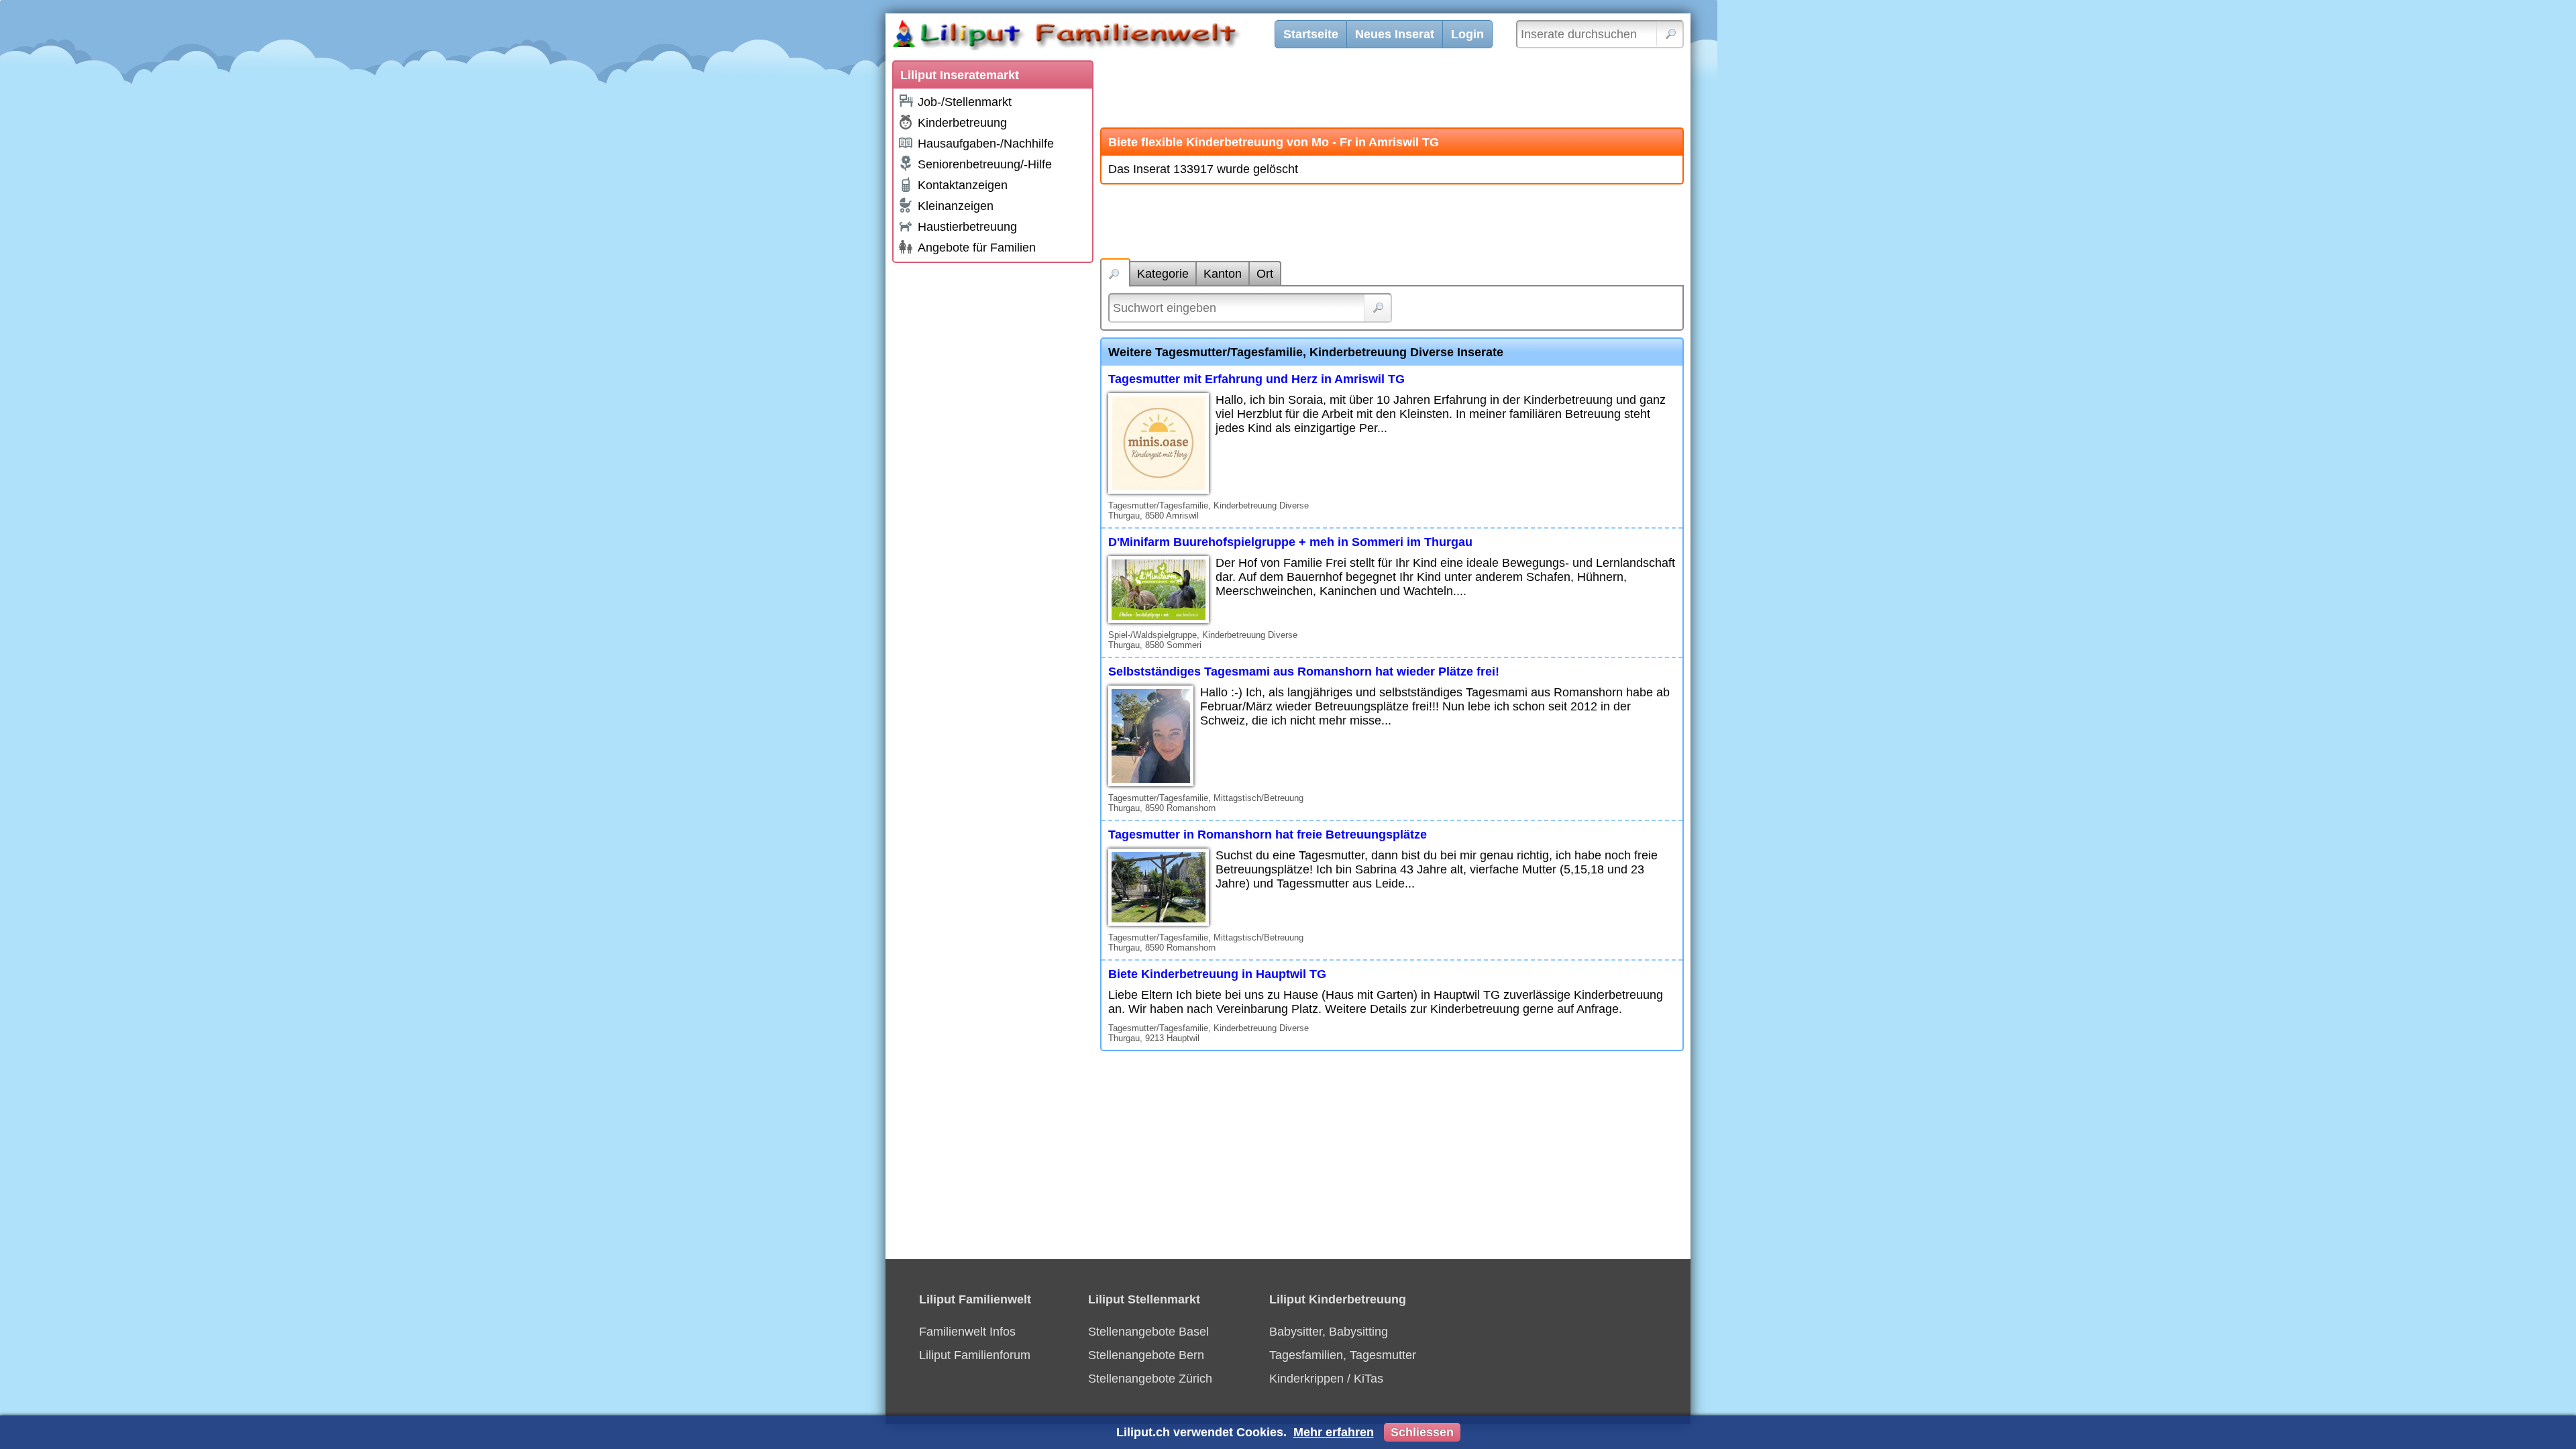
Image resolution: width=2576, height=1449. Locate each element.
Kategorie (1163, 274)
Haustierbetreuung (967, 227)
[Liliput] (1090, 37)
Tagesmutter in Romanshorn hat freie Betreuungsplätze (1268, 835)
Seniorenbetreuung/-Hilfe (985, 164)
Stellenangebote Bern (1146, 1355)
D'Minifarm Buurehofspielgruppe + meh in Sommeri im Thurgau (1290, 542)
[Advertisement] (993, 471)
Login (1467, 34)
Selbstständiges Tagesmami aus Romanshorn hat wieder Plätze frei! (1304, 672)
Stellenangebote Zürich (1150, 1379)
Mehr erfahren (1334, 1432)
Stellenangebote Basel (1148, 1332)
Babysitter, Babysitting (1329, 1332)
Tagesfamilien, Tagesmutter (1343, 1355)
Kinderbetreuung (962, 123)
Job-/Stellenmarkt (965, 102)
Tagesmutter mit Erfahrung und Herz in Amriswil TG (1256, 379)
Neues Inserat (1395, 34)
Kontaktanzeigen (963, 185)
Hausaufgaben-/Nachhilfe (986, 144)
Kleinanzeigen (956, 206)
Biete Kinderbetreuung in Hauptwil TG (1217, 974)
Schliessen (1422, 1432)
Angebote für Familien (977, 248)
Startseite (1311, 34)
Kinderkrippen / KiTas (1326, 1379)
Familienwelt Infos (967, 1332)
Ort (1265, 274)
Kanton (1223, 274)
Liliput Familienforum (975, 1355)
